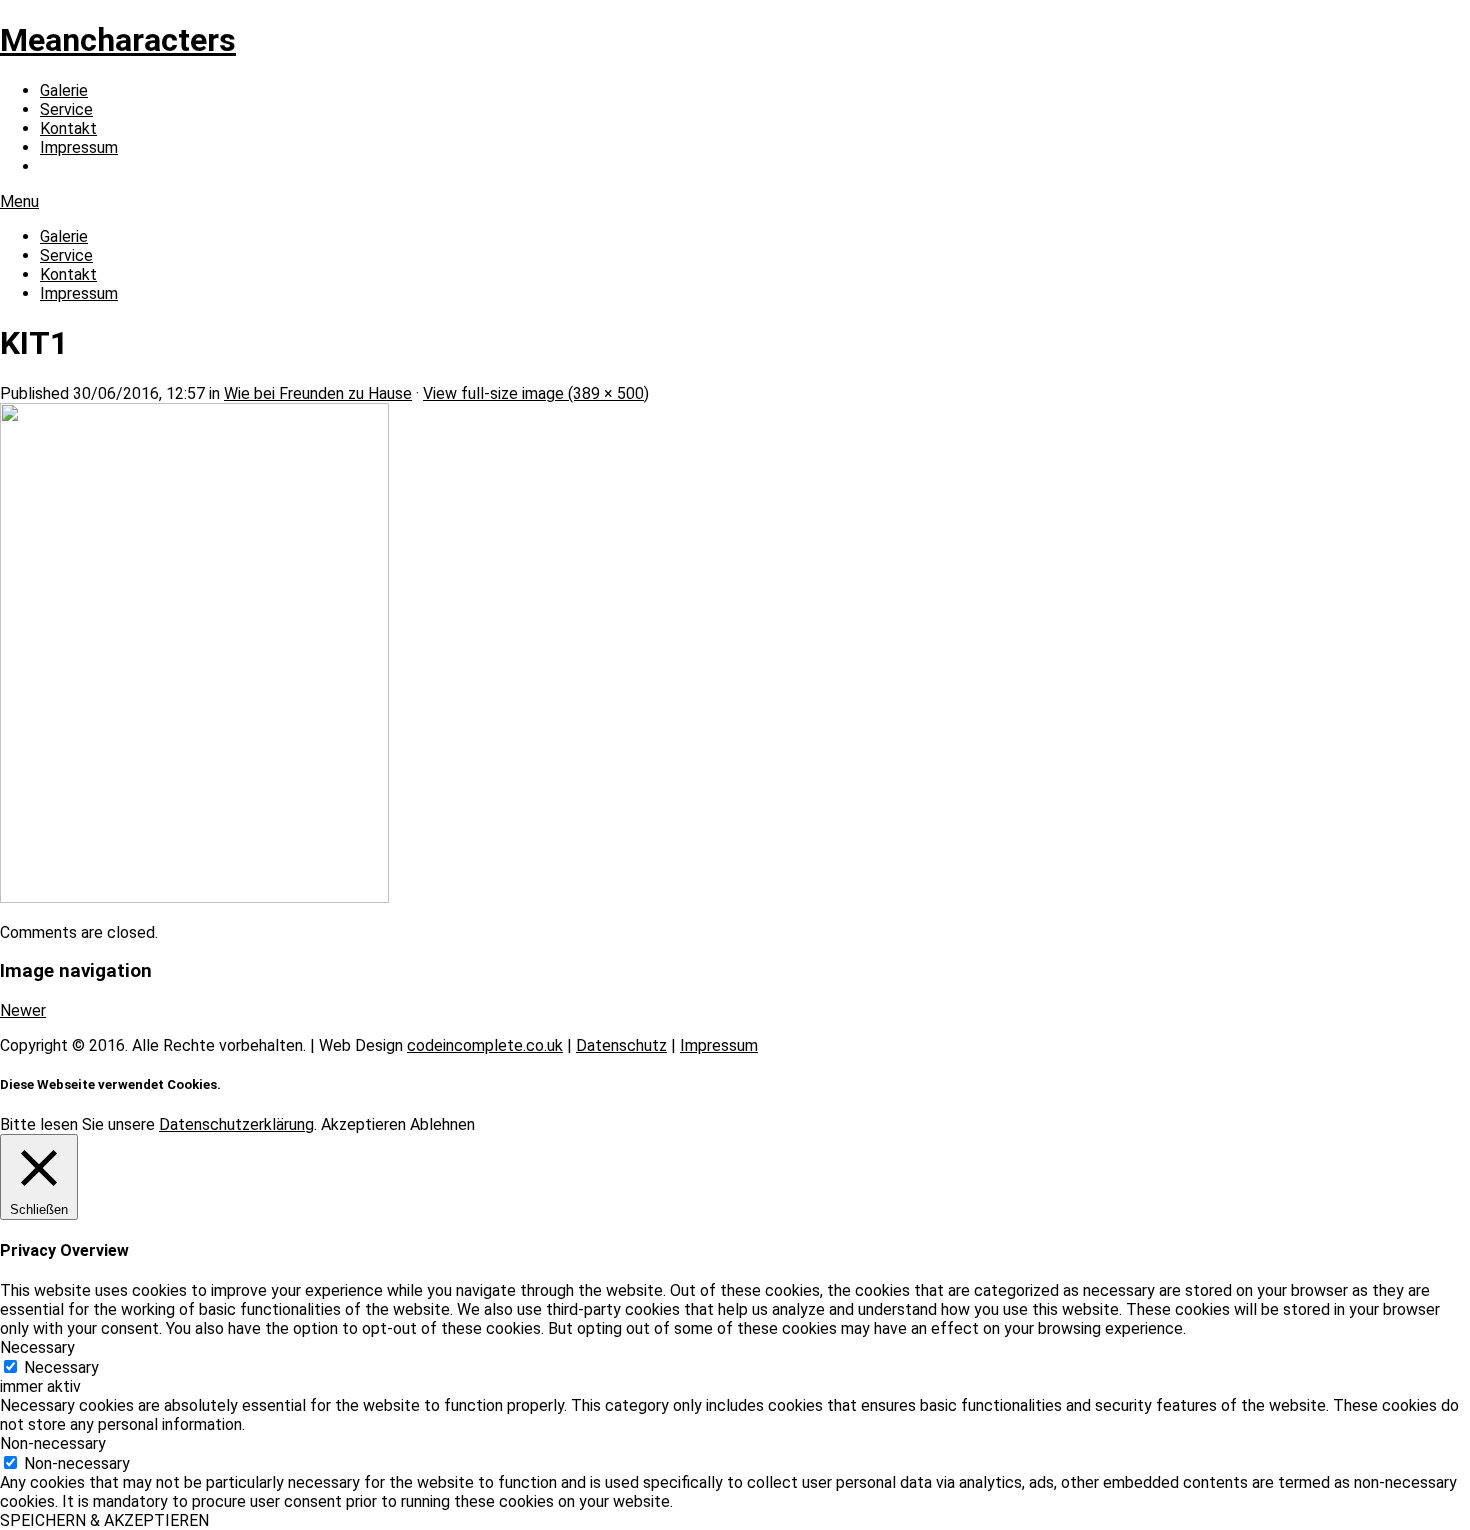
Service (66, 109)
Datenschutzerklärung (236, 1124)
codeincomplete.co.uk (485, 1045)
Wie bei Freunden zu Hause (318, 393)
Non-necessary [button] (53, 1443)
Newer (23, 1010)
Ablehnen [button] (442, 1124)
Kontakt (68, 128)
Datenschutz (621, 1045)
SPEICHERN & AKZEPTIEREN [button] (104, 1520)
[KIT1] (194, 897)
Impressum (79, 147)
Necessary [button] (37, 1347)
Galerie (64, 90)
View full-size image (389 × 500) (536, 393)
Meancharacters (118, 40)
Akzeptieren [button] (363, 1124)
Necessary (61, 1367)
